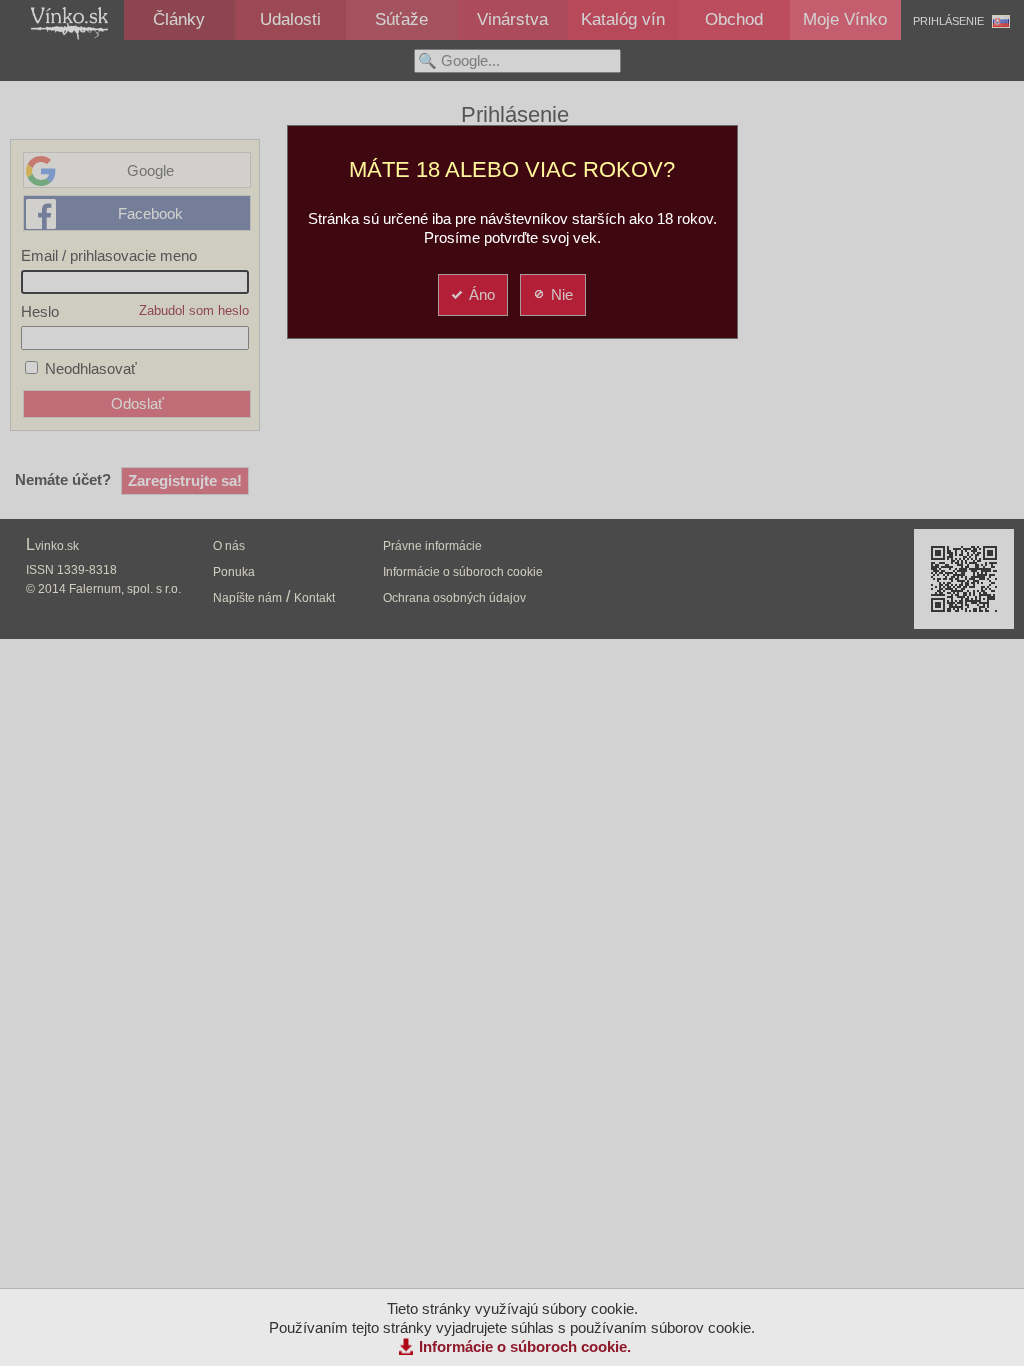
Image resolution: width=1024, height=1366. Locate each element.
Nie (562, 294)
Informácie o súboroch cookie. (525, 1346)
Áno (482, 294)
